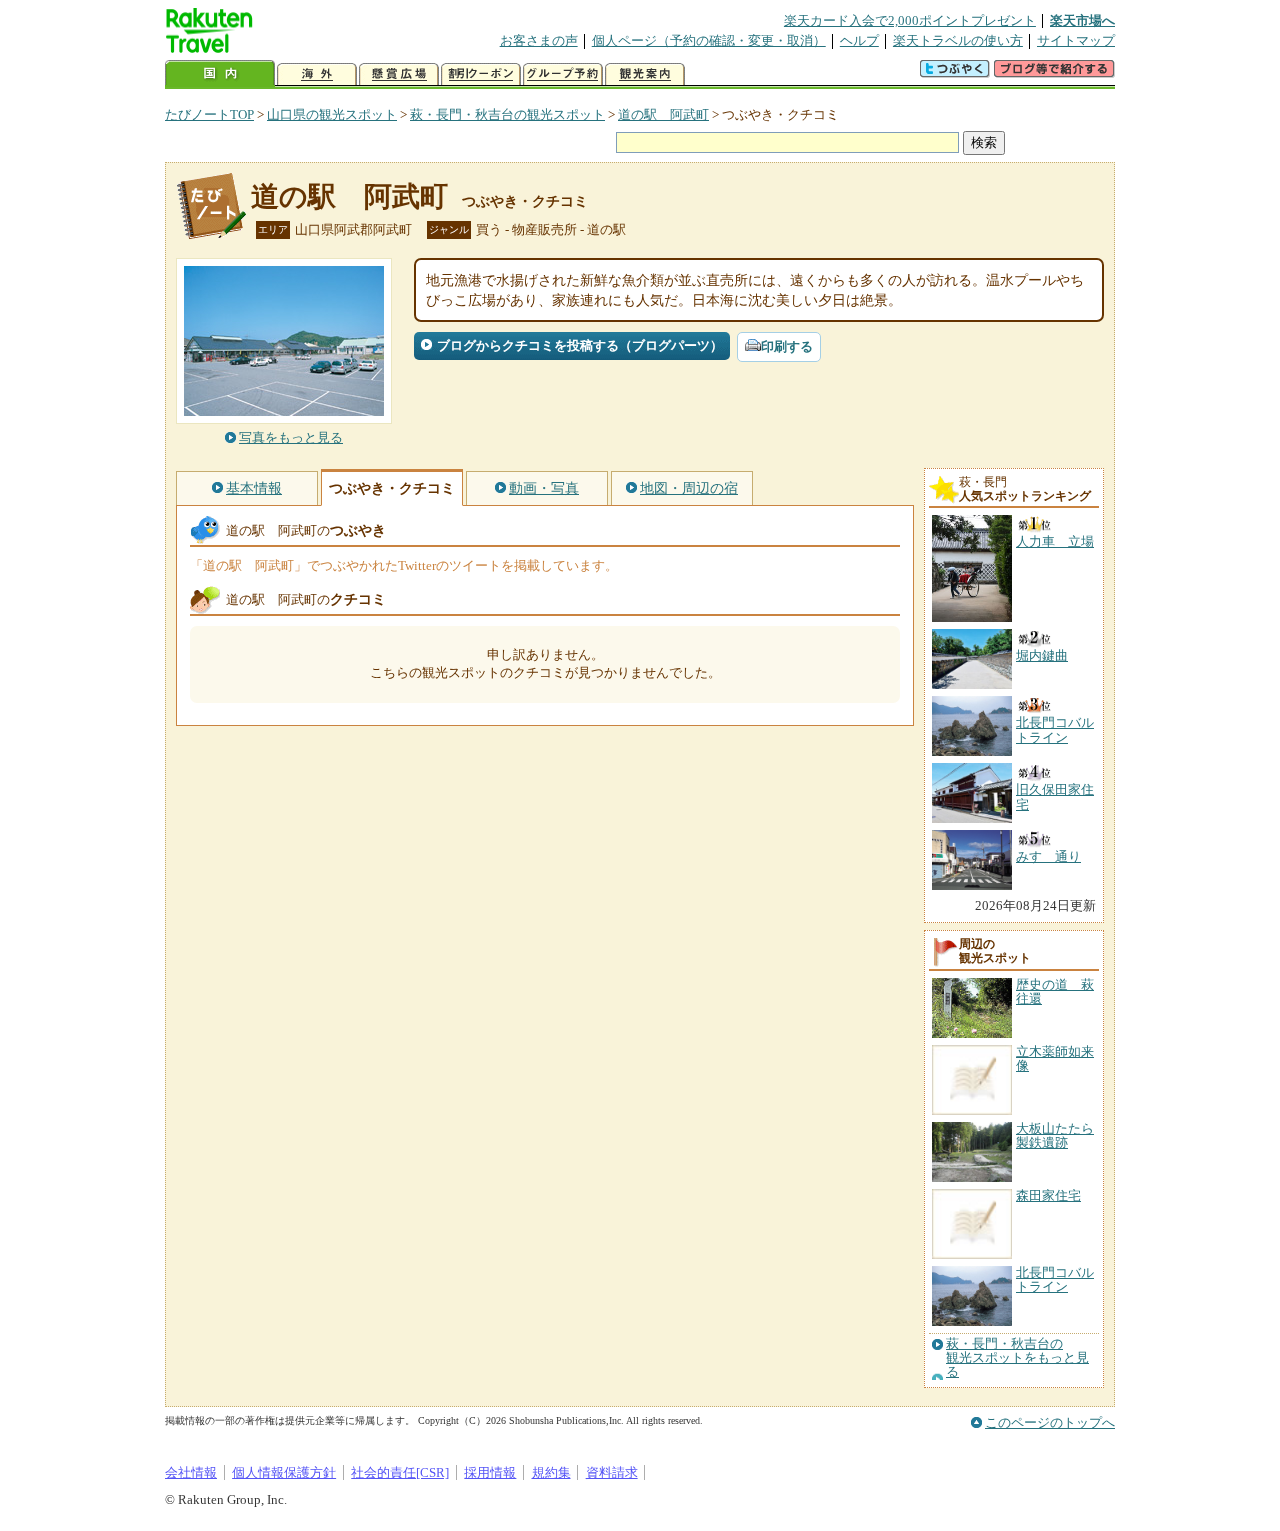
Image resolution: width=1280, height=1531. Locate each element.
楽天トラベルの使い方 (958, 40)
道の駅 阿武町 (663, 114)
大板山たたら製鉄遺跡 (1055, 1135)
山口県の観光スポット (332, 114)
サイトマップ (1076, 40)
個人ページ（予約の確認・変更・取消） (709, 40)
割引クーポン (481, 74)
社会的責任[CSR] (400, 1472)
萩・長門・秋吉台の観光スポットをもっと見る (1017, 1358)
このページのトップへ (1050, 1422)
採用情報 (490, 1472)
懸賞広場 (399, 74)
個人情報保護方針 (284, 1472)
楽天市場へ (1082, 20)
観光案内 (645, 74)
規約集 (551, 1472)
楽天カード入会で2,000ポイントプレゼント (910, 20)
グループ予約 (563, 74)
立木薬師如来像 (1055, 1058)
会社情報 (191, 1472)
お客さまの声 (539, 40)
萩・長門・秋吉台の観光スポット (507, 114)
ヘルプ (859, 40)
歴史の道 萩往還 (1055, 991)
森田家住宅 (1048, 1195)
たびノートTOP (209, 114)
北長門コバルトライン (1055, 1279)
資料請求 (612, 1472)
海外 (317, 74)
